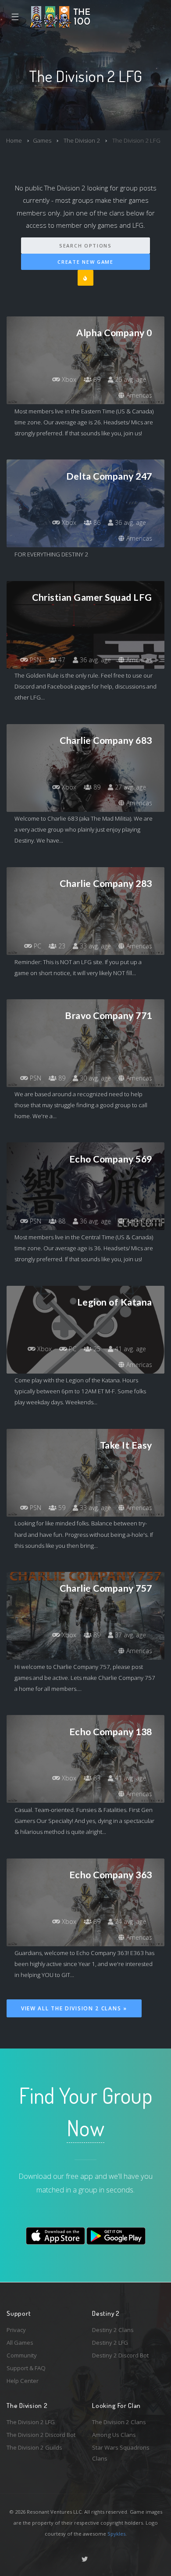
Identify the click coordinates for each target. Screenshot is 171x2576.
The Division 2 (81, 140)
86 (96, 522)
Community (22, 2355)
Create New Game (85, 262)
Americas (138, 395)
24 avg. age (130, 1921)
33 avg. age (94, 946)
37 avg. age (130, 1635)
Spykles (116, 2534)
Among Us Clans (114, 2435)
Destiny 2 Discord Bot (120, 2355)
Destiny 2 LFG (110, 2343)
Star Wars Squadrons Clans (121, 2453)
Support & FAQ (26, 2368)
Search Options (85, 246)
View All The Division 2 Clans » (74, 2008)
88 (61, 1221)
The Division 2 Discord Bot (41, 2435)
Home (14, 140)
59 (61, 1508)
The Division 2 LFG (31, 2422)
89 (96, 379)
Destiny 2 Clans (113, 2330)
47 (61, 660)
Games (42, 140)
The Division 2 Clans (119, 2422)
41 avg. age (130, 1349)
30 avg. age (94, 1078)
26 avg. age (130, 379)
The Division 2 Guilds (34, 2447)
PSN (35, 660)
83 (96, 1778)
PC (37, 946)
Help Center (23, 2381)
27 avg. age (130, 787)
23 (61, 946)
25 (96, 1349)
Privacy (16, 2330)
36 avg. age (130, 522)
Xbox (68, 379)
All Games (20, 2343)
